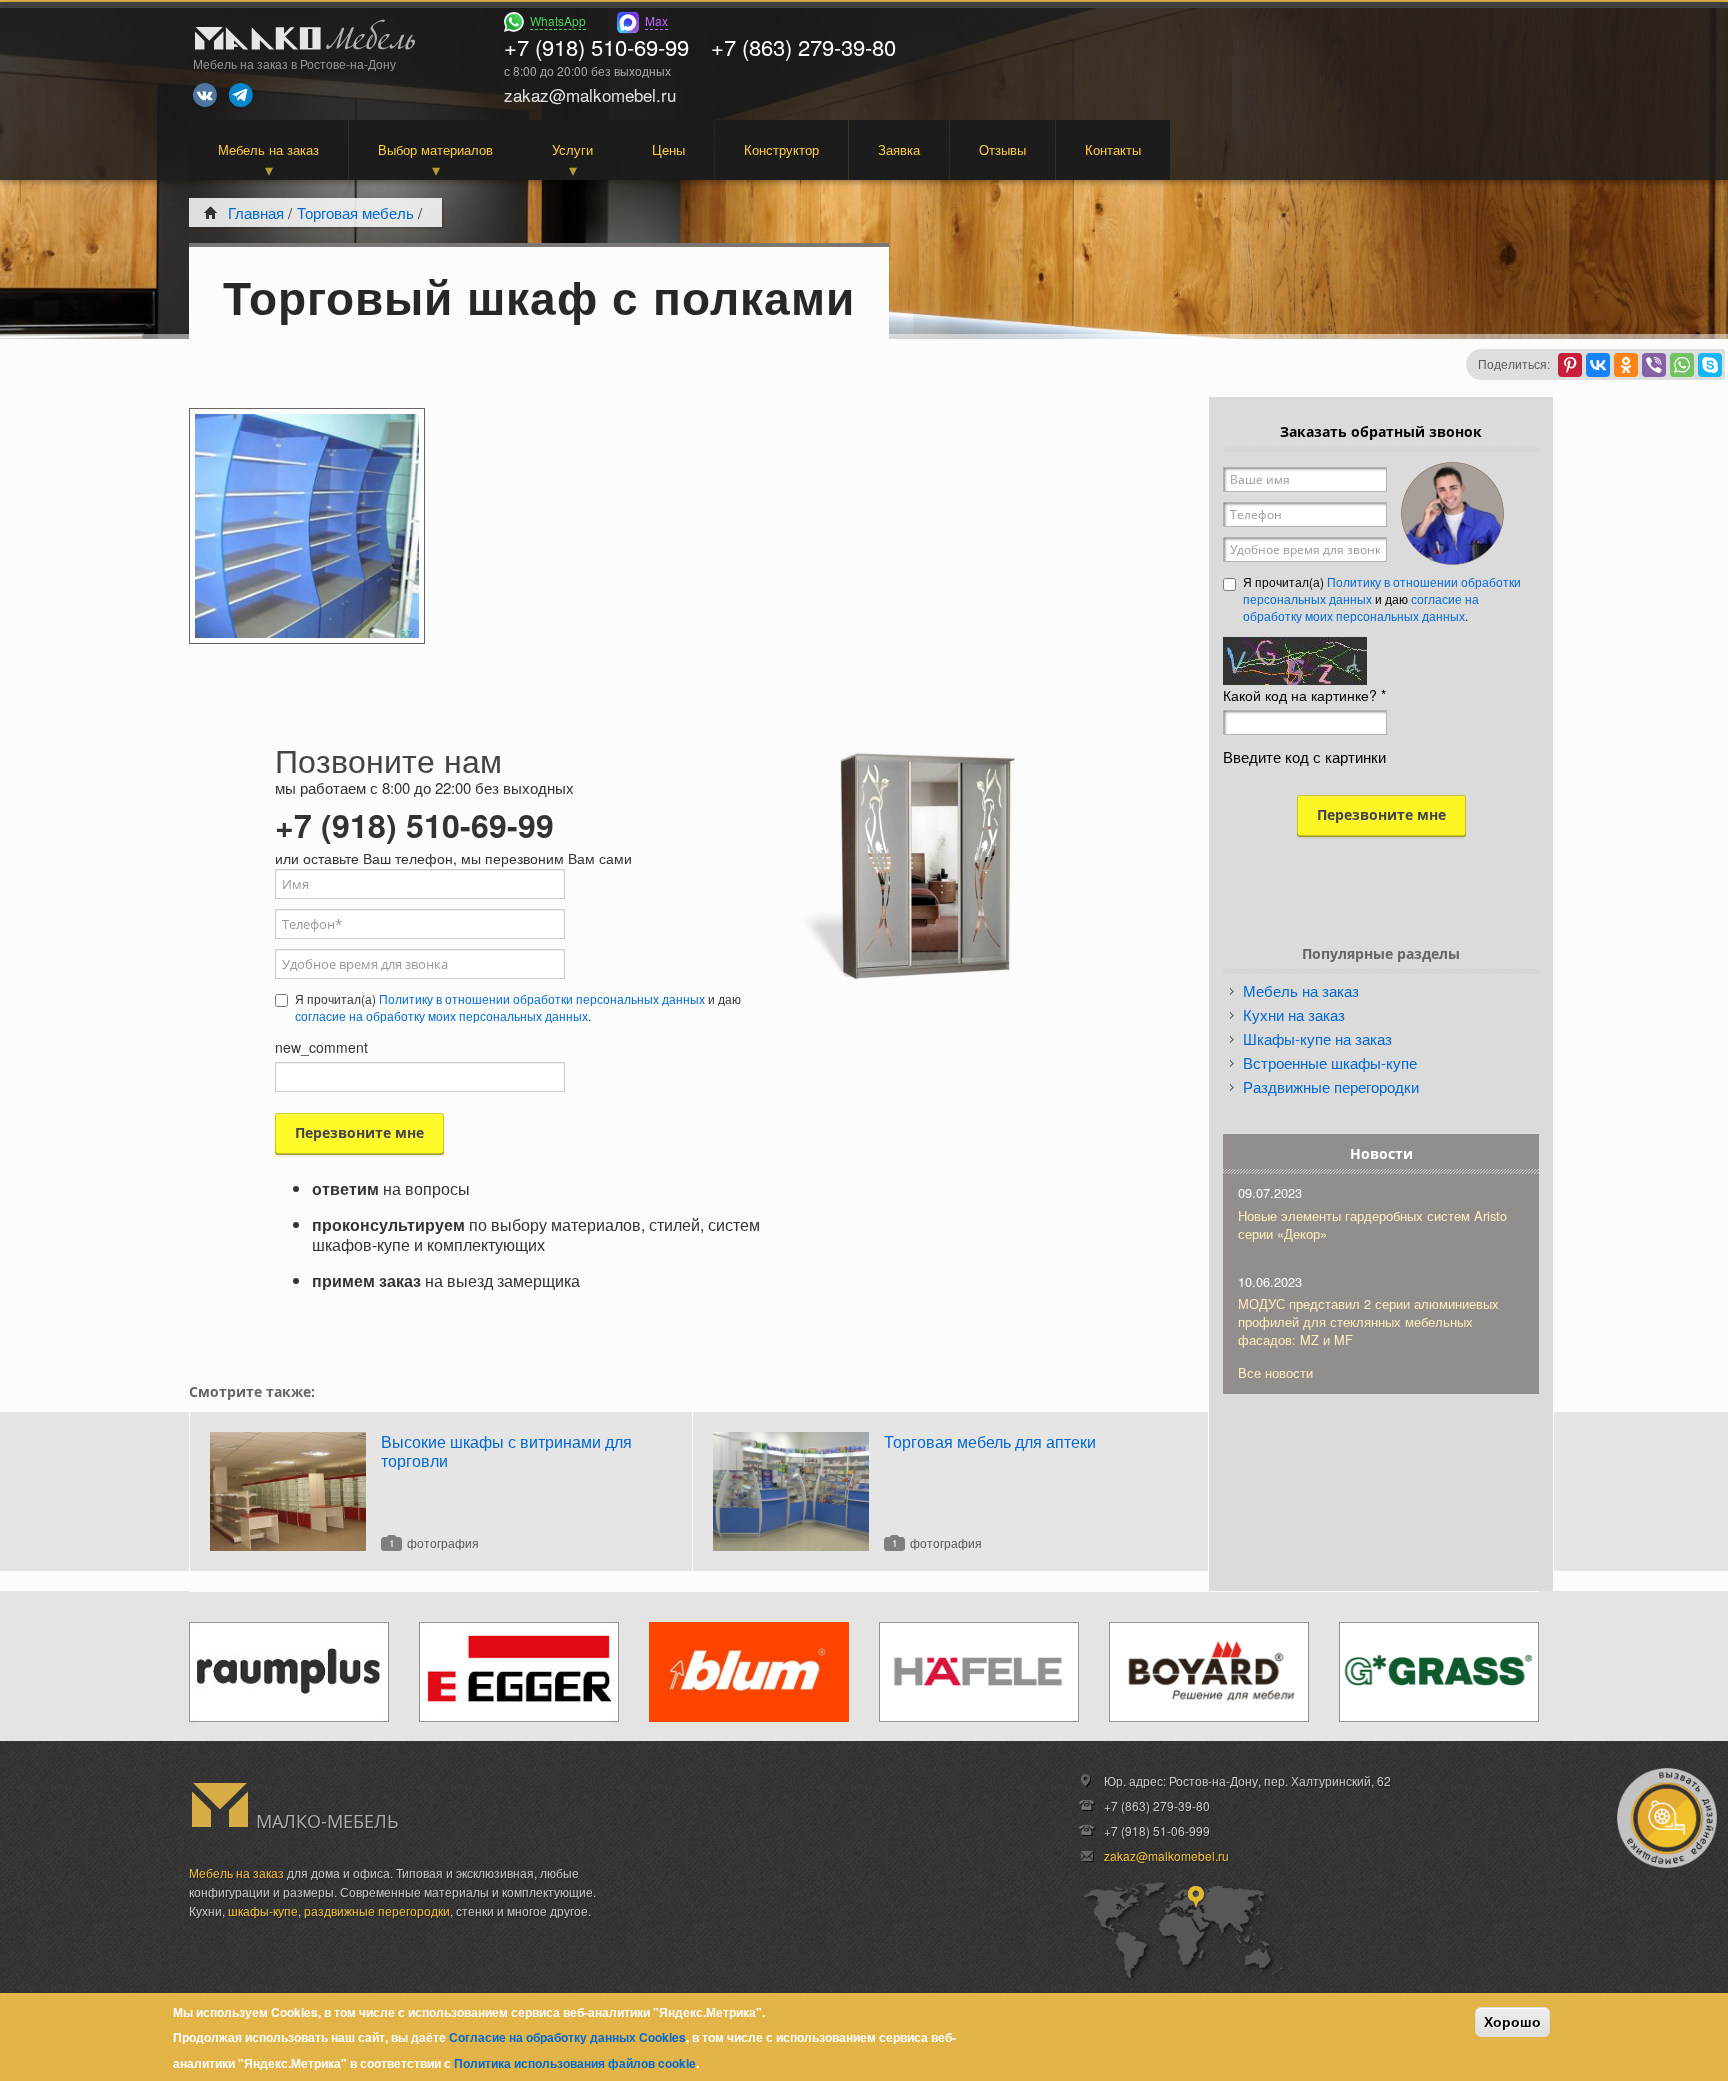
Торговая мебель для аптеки (990, 1441)
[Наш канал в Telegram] (241, 95)
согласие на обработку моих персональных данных (441, 1015)
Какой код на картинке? (1304, 695)
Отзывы (1002, 149)
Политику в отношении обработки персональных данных (542, 998)
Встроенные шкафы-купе (1330, 1062)
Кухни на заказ (1294, 1014)
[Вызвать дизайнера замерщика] (1667, 1818)
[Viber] (1654, 365)
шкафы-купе (263, 1910)
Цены (668, 149)
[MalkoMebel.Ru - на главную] (302, 37)
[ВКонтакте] (1598, 365)
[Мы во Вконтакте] (205, 95)
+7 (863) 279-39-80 (803, 46)
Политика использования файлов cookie (575, 2063)
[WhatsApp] (1682, 365)
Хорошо (1512, 2022)
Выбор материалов (435, 149)
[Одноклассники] (1626, 365)
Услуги (572, 149)
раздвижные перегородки (377, 1910)
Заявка (899, 149)
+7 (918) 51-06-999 (1157, 1830)
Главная (256, 212)
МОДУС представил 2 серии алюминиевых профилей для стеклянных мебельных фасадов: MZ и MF (1368, 1321)
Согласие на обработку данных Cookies (567, 2037)
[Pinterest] (1570, 365)
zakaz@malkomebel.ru (1166, 1855)
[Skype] (1710, 365)
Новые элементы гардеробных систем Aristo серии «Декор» (1372, 1224)
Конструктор (781, 149)
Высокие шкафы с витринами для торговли (506, 1451)
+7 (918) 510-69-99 (596, 46)
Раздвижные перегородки (1331, 1086)
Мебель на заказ (268, 149)
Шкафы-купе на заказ (1317, 1038)
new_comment (321, 1047)
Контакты (1113, 149)
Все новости (1275, 1372)
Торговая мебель (355, 212)
